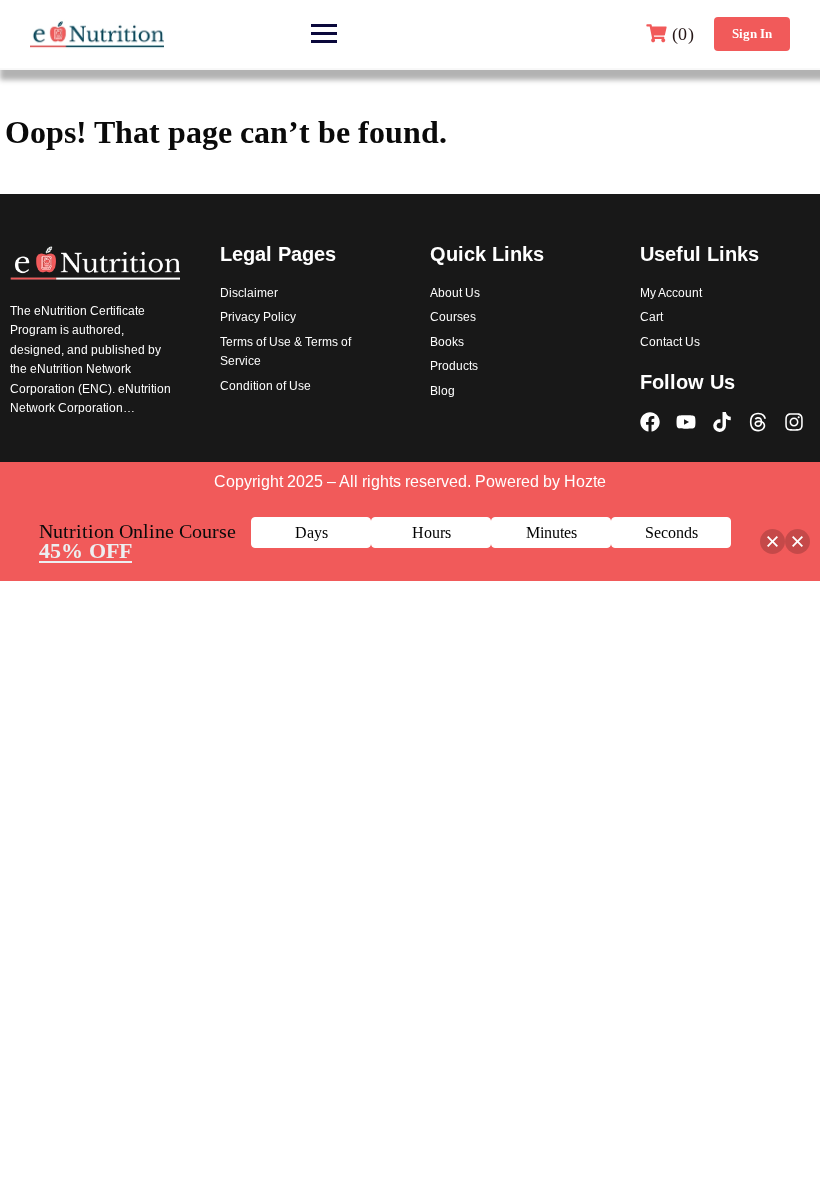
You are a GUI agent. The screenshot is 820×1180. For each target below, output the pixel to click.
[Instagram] (794, 422)
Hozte (585, 481)
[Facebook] (650, 422)
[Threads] (758, 422)
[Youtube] (686, 422)
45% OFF (85, 550)
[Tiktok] (722, 422)
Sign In (752, 33)
